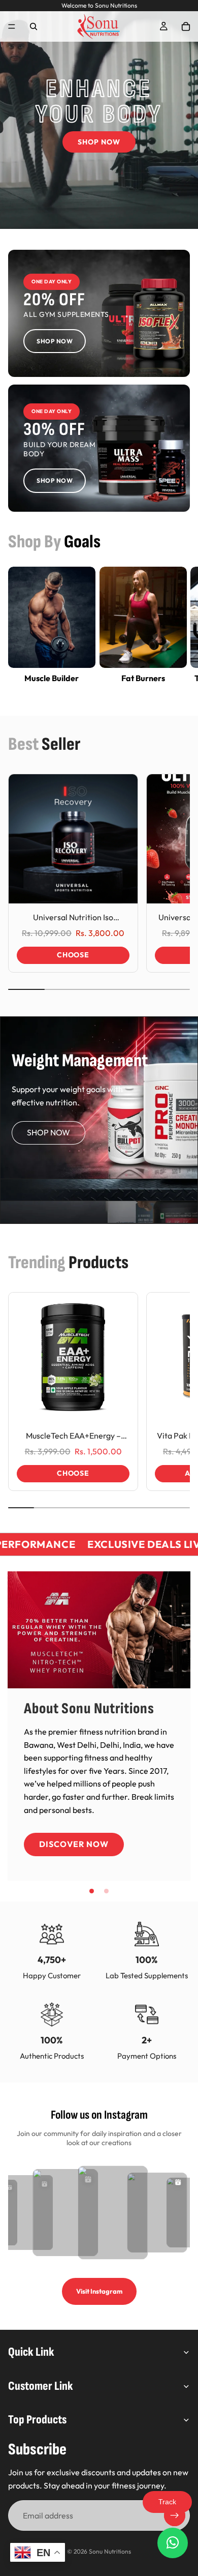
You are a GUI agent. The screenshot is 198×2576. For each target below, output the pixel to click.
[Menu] (12, 26)
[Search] (34, 26)
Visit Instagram (99, 2291)
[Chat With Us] (173, 2543)
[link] (99, 313)
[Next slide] (179, 632)
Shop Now (99, 142)
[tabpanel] (99, 1098)
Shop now (48, 1132)
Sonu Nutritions (110, 2551)
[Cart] (186, 26)
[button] (92, 1891)
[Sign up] (175, 2515)
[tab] (99, 1190)
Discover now (74, 1844)
